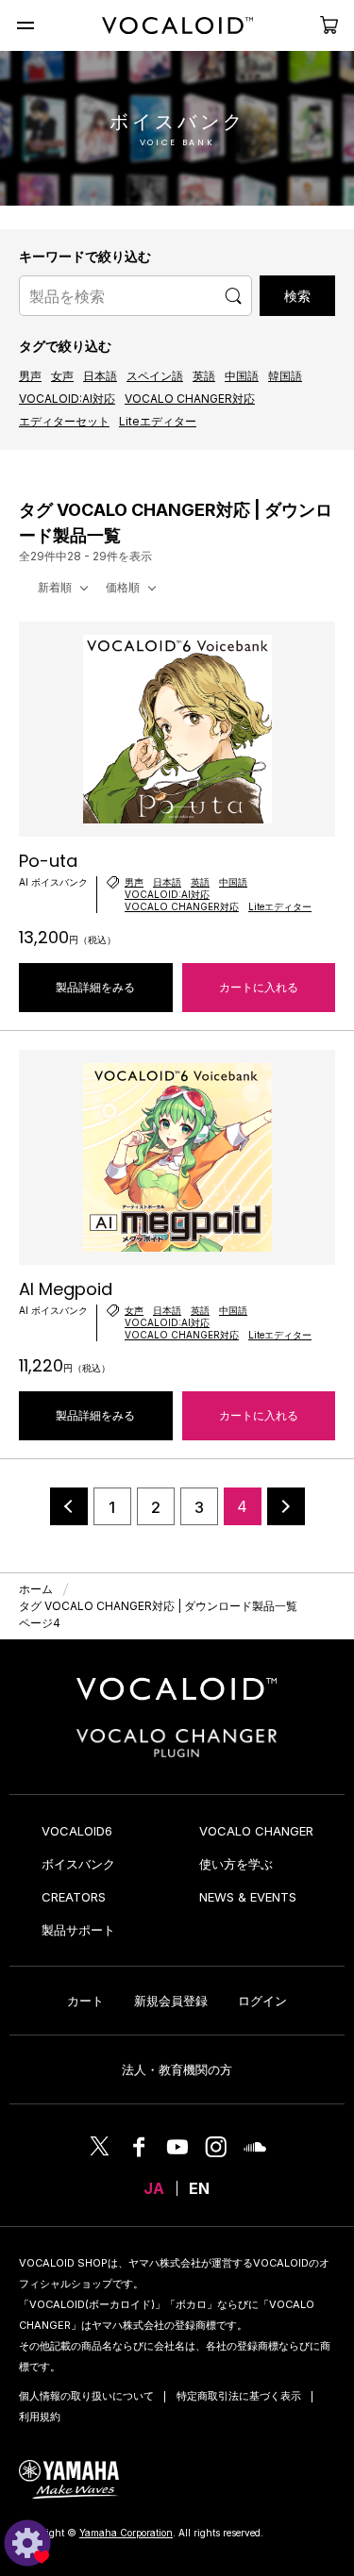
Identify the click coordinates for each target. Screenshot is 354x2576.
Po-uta (48, 861)
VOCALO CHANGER (256, 1831)
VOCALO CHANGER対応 (190, 399)
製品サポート (78, 1930)
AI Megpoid (66, 1289)
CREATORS (74, 1897)
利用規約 (40, 2417)
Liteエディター (158, 421)
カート (85, 2001)
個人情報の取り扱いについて (86, 2396)
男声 (30, 376)
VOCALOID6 (77, 1831)
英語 (204, 376)
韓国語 (285, 376)
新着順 (55, 587)
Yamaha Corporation (126, 2533)
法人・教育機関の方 (177, 2069)
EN (199, 2188)
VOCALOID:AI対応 (67, 399)
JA (154, 2188)
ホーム (36, 1589)
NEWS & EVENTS (248, 1897)
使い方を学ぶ (236, 1864)
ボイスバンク (78, 1864)
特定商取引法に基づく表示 (239, 2396)
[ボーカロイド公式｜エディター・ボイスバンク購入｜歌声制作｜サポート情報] (177, 1700)
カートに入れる (259, 988)
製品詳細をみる (95, 987)
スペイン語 (155, 376)
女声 (62, 376)
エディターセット (64, 421)
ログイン (262, 2001)
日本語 (100, 376)
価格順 (123, 587)
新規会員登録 (171, 2001)
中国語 (242, 376)
